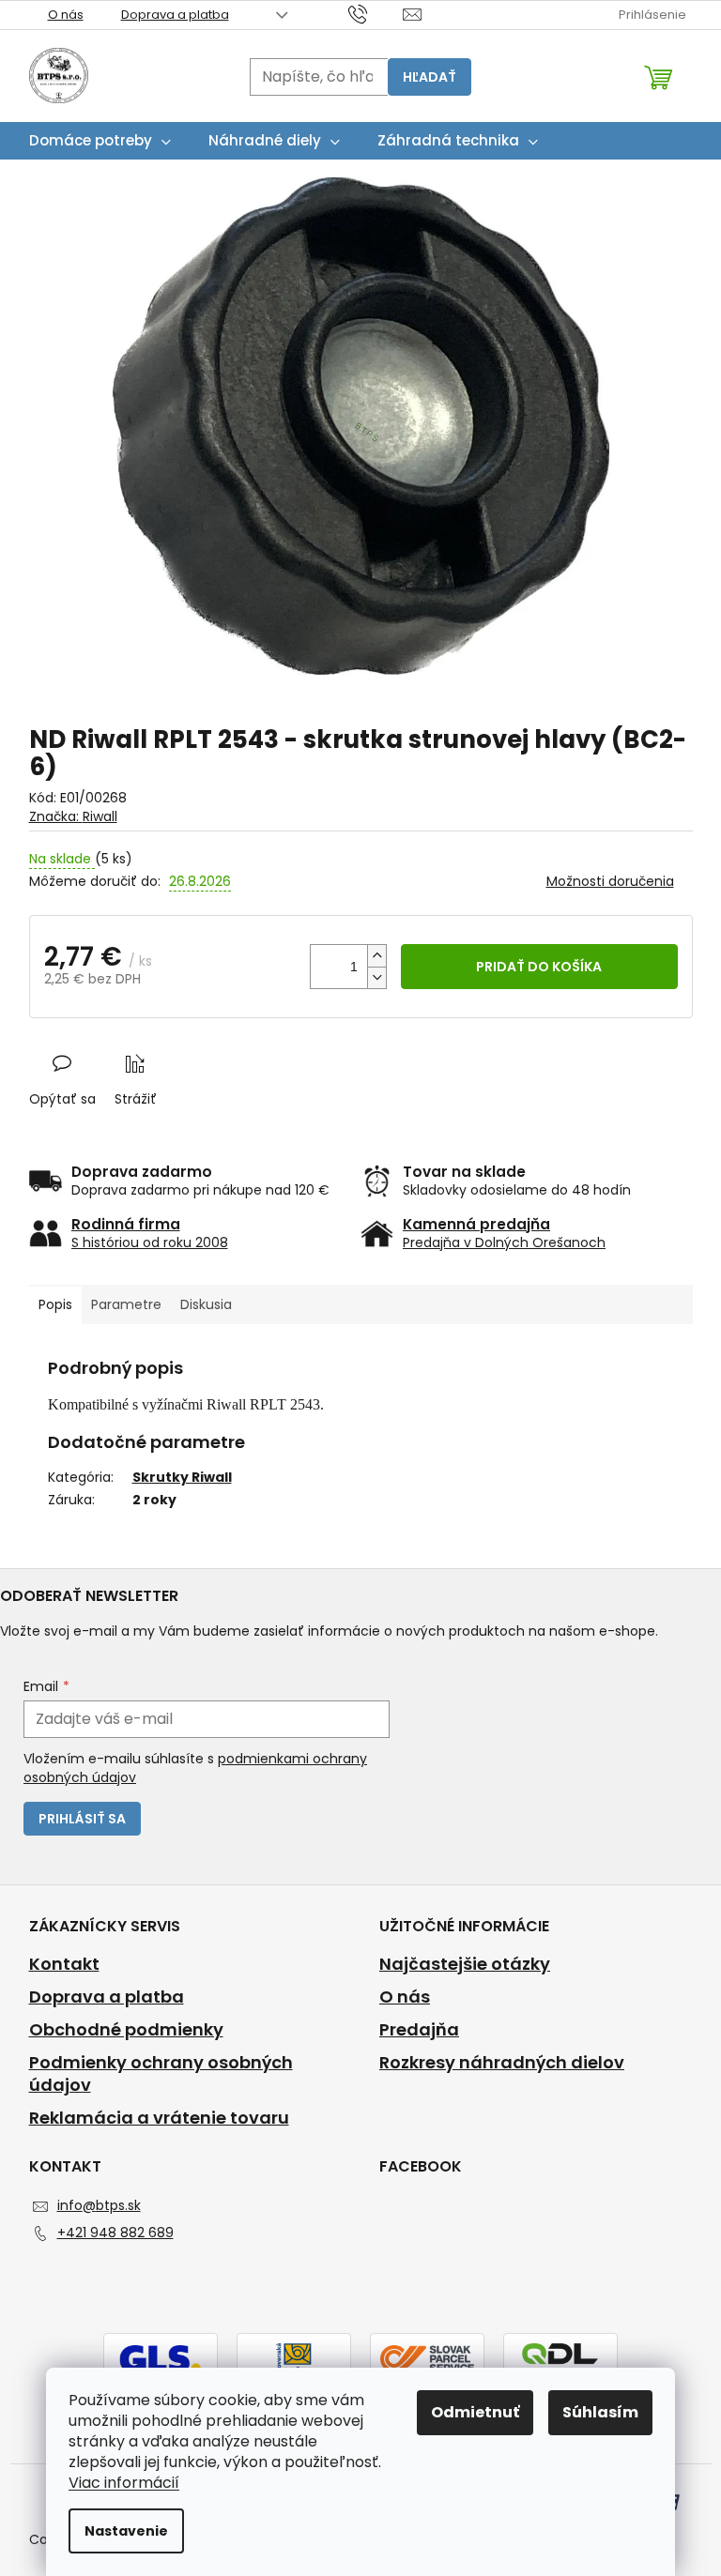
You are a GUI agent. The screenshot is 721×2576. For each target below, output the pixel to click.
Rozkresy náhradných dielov (502, 2063)
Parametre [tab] (126, 1304)
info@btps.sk (99, 2205)
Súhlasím (600, 2412)
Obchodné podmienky (126, 2030)
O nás (66, 15)
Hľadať (430, 77)
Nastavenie (126, 2531)
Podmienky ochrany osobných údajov (161, 2074)
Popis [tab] (55, 1304)
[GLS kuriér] (161, 2357)
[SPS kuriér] (427, 2357)
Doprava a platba (175, 15)
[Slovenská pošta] (294, 2357)
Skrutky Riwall (182, 1477)
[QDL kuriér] (560, 2357)
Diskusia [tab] (206, 1304)
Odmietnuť (475, 2412)
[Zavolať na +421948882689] (376, 14)
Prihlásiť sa (82, 1819)
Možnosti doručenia (610, 882)
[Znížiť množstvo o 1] (376, 977)
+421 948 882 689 (115, 2233)
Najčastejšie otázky (465, 1964)
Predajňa (419, 2030)
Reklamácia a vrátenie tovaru (159, 2118)
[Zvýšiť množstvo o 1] (376, 956)
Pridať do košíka (539, 967)
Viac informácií (124, 2483)
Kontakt (64, 1964)
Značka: (73, 816)
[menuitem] (100, 141)
